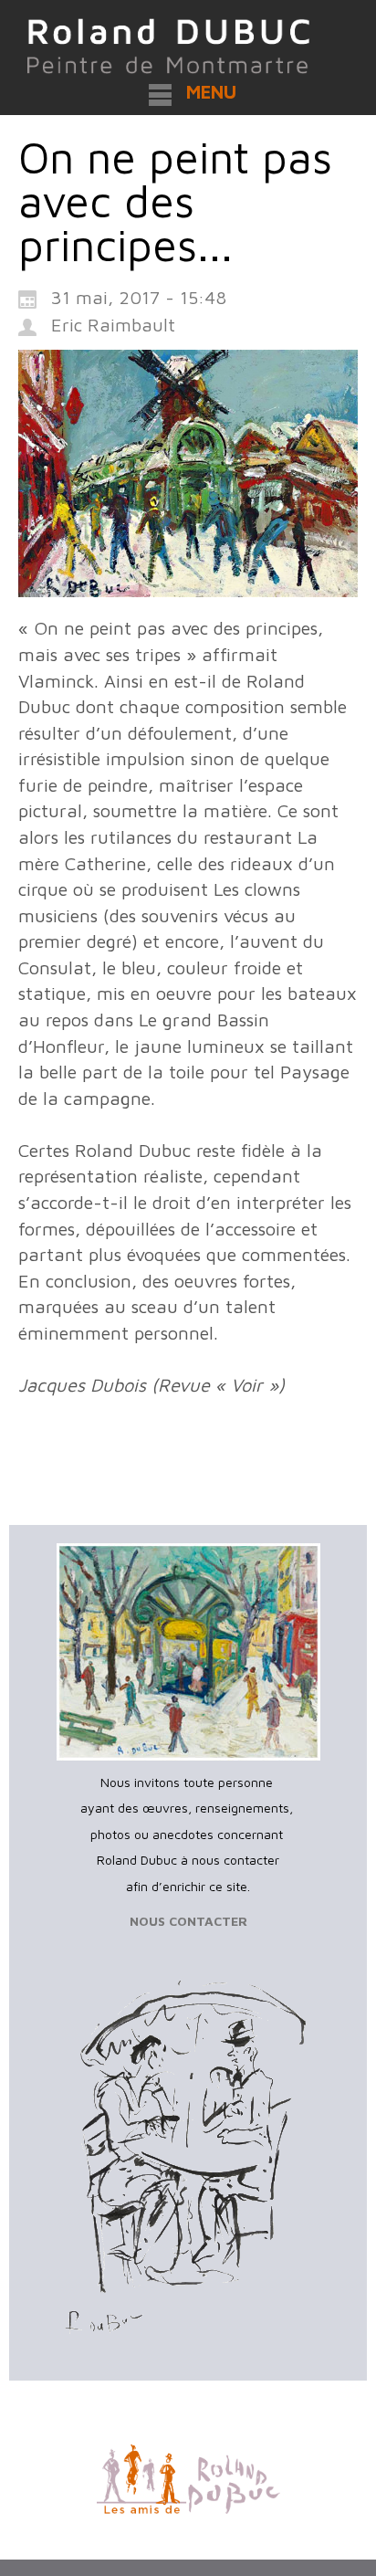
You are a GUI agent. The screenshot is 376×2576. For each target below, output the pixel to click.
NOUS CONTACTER (188, 1921)
